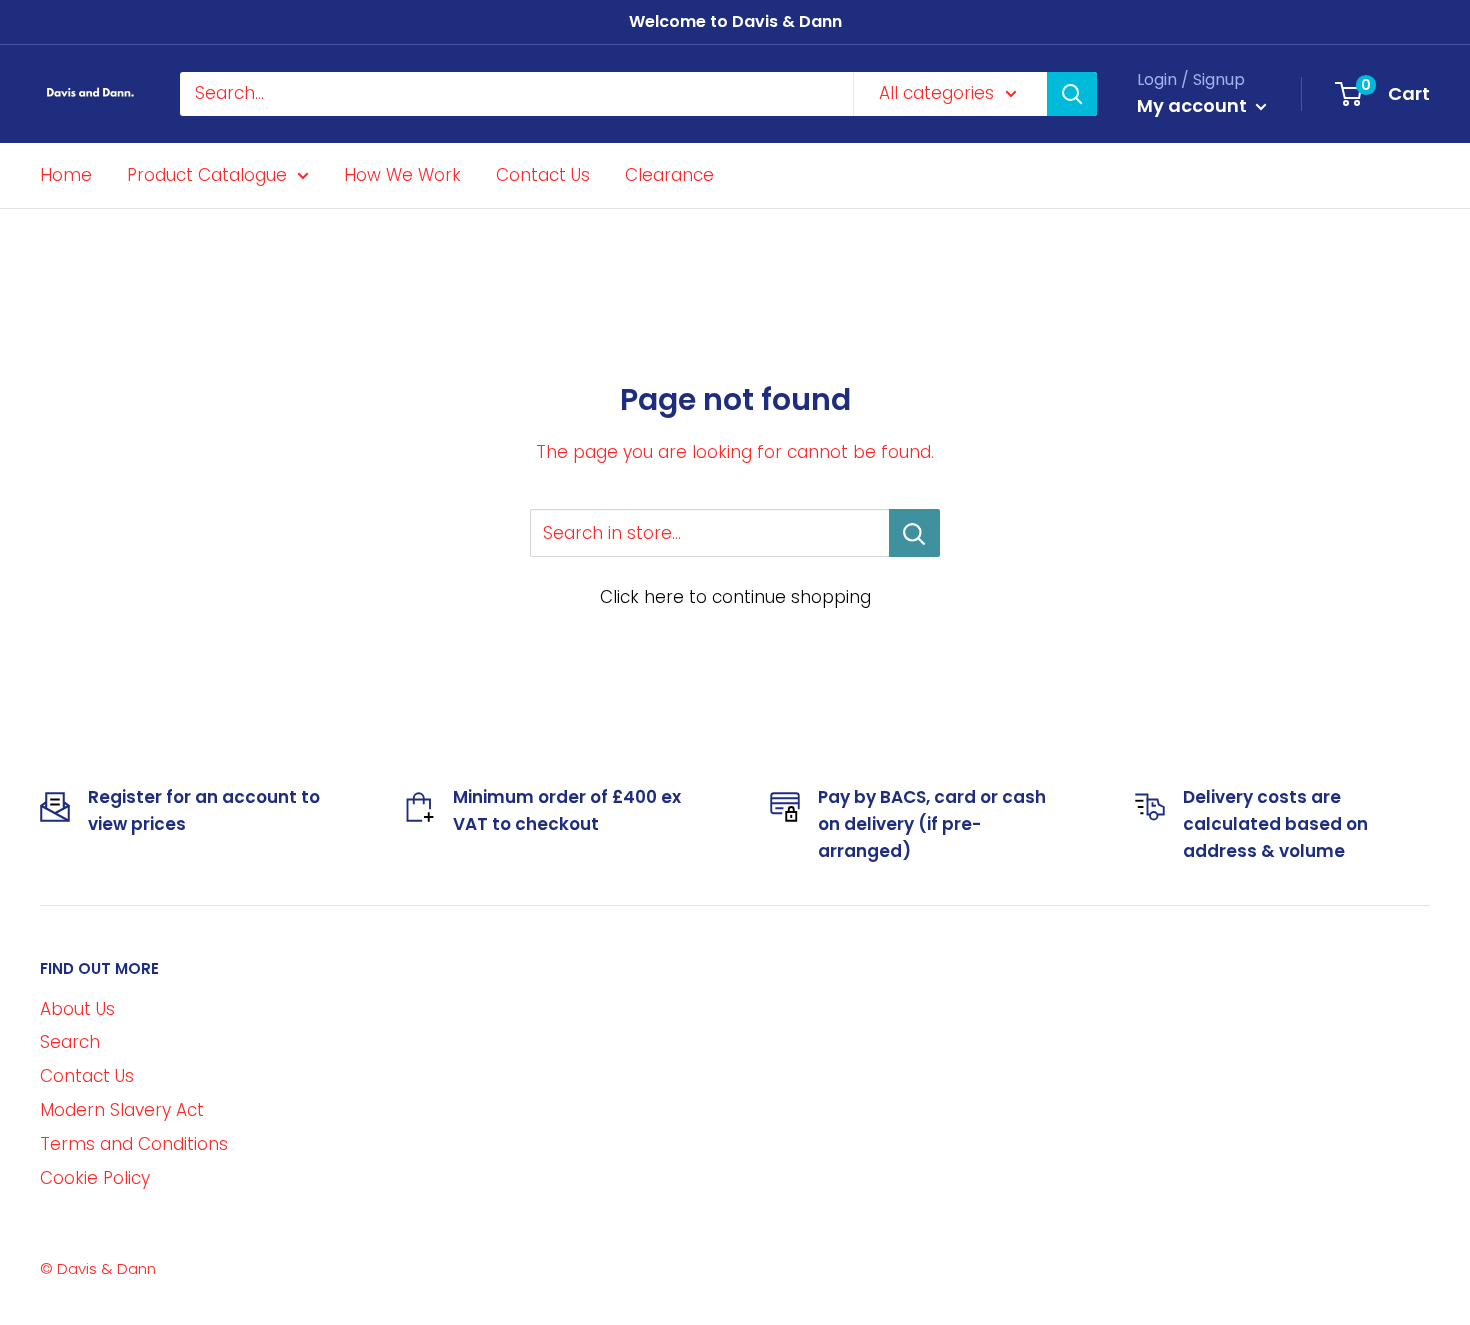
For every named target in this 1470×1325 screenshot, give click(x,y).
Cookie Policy (95, 1178)
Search (70, 1042)
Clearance (669, 174)
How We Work (402, 174)
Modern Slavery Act (122, 1110)
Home (66, 174)
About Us (77, 1009)
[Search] (1072, 94)
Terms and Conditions (134, 1144)
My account (1194, 105)
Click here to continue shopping (735, 597)
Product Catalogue (207, 174)
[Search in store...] (914, 533)
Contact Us (543, 174)
